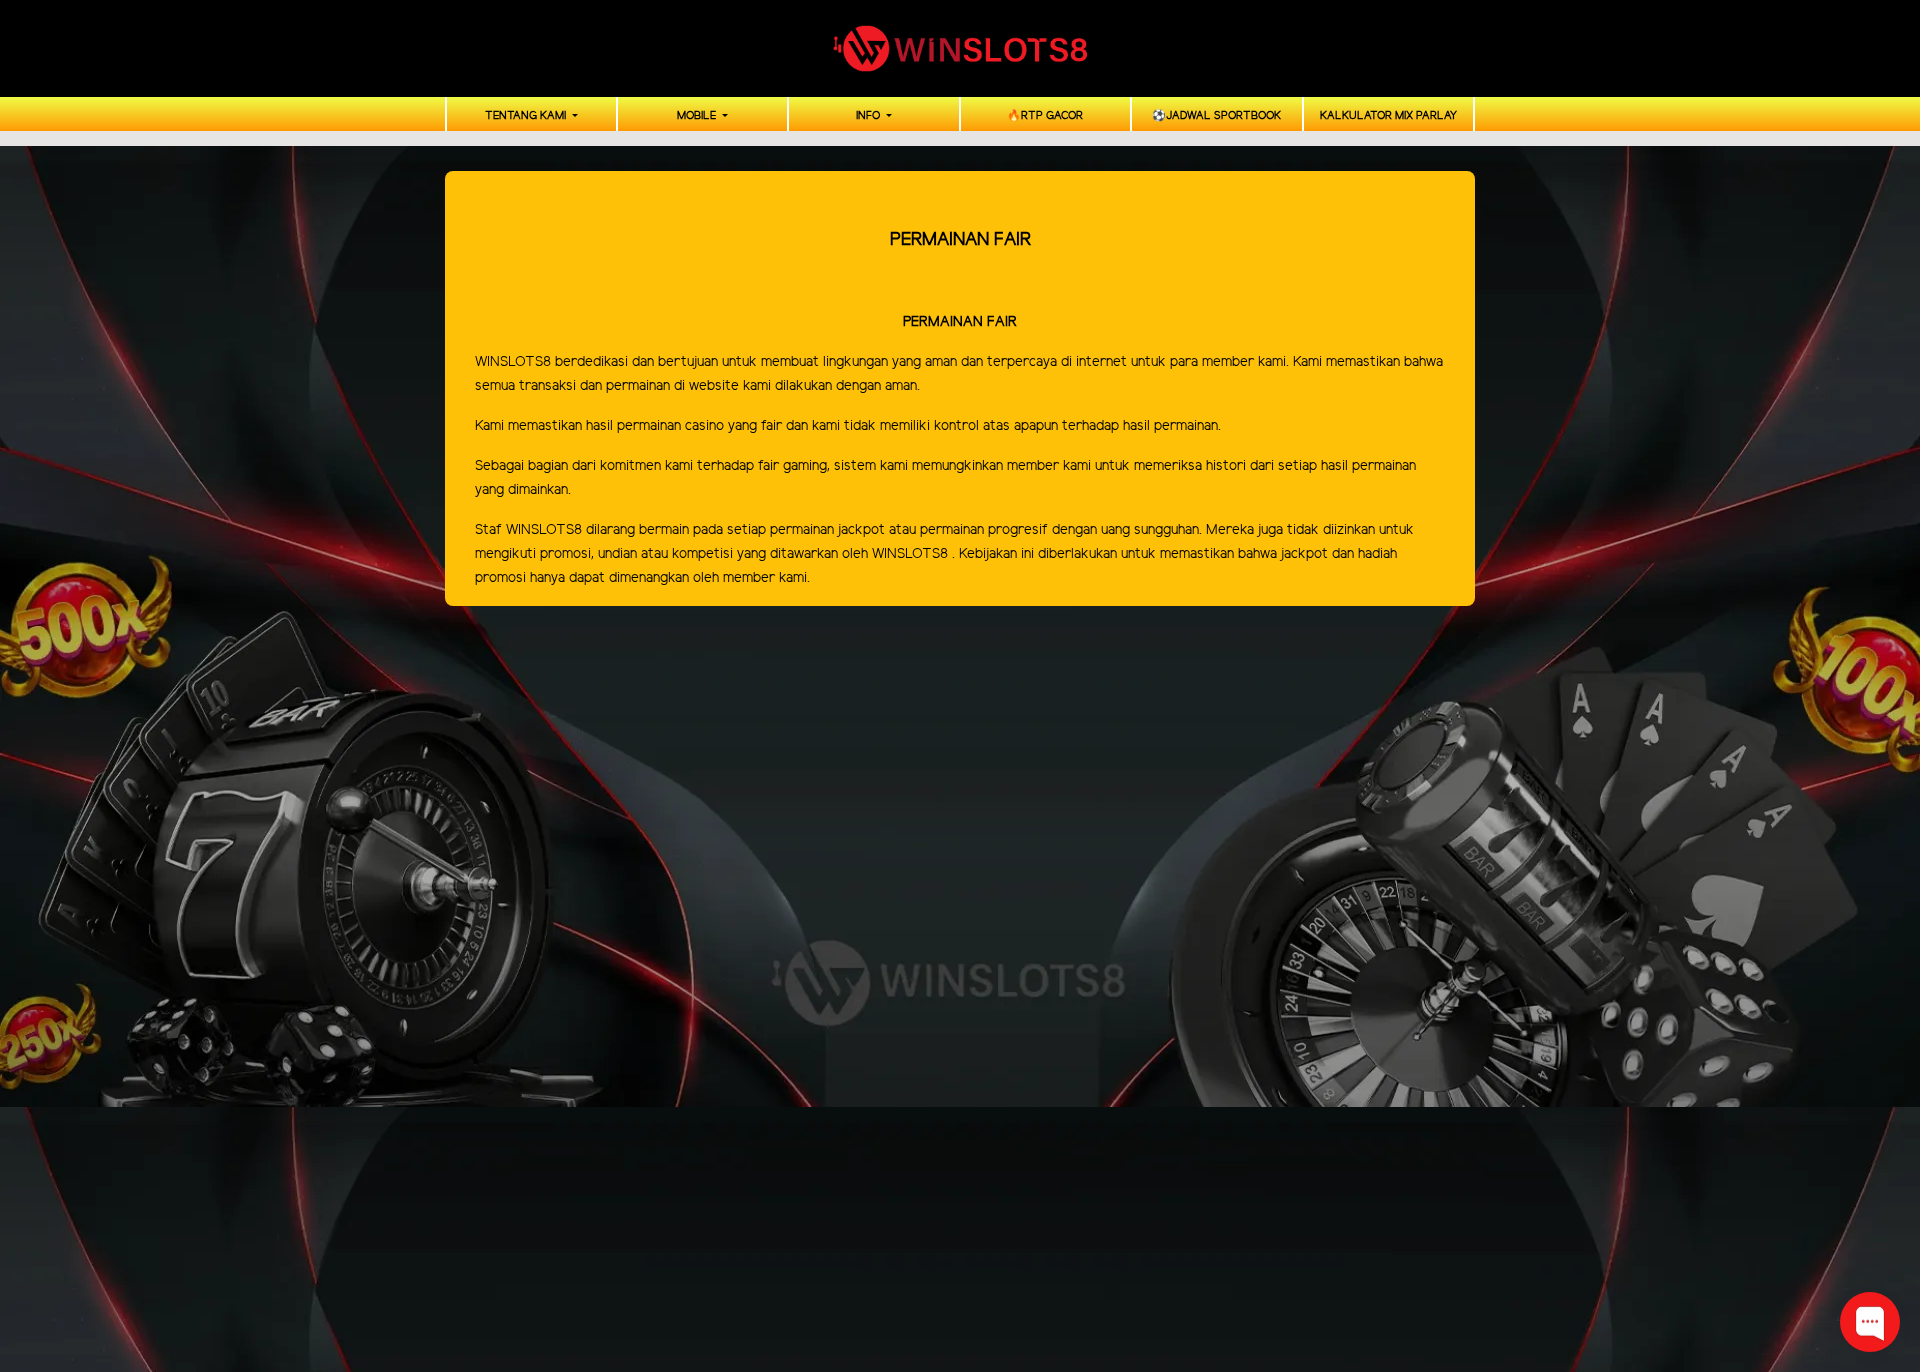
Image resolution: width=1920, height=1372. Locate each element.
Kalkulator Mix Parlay (1388, 116)
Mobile (698, 116)
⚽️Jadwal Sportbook (1216, 116)
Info (869, 116)
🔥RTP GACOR (1045, 116)
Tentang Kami (527, 116)
